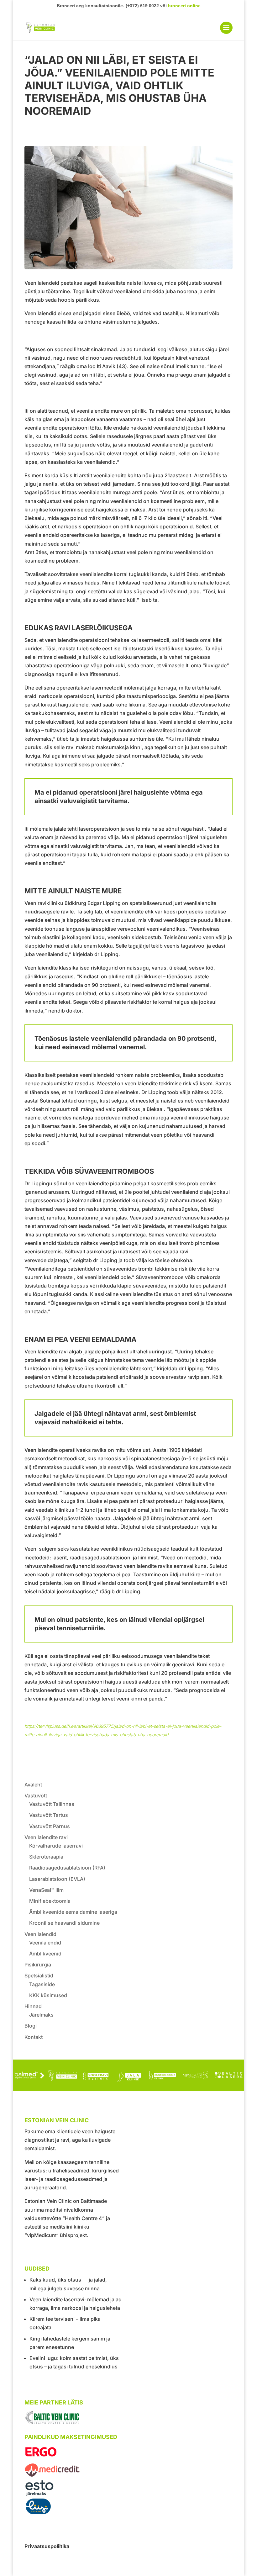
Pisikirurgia (38, 1965)
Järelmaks (41, 2015)
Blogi (31, 2026)
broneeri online (184, 6)
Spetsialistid (39, 1976)
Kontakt (34, 2037)
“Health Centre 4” (84, 2218)
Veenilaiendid (40, 1934)
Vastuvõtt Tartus (49, 1815)
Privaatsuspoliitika (47, 2546)
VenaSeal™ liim (46, 1890)
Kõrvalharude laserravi (56, 1846)
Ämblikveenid (45, 1954)
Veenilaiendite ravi (46, 1837)
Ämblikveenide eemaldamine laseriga (73, 1912)
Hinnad (33, 2006)
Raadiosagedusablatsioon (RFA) (67, 1868)
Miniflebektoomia (50, 1901)
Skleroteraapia (46, 1857)
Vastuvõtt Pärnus (50, 1826)
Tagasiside (42, 1984)
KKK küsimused (48, 1995)
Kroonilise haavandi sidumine (64, 1923)
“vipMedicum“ (42, 2235)
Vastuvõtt (36, 1796)
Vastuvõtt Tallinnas (52, 1804)
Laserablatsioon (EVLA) (57, 1879)
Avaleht (33, 1785)
